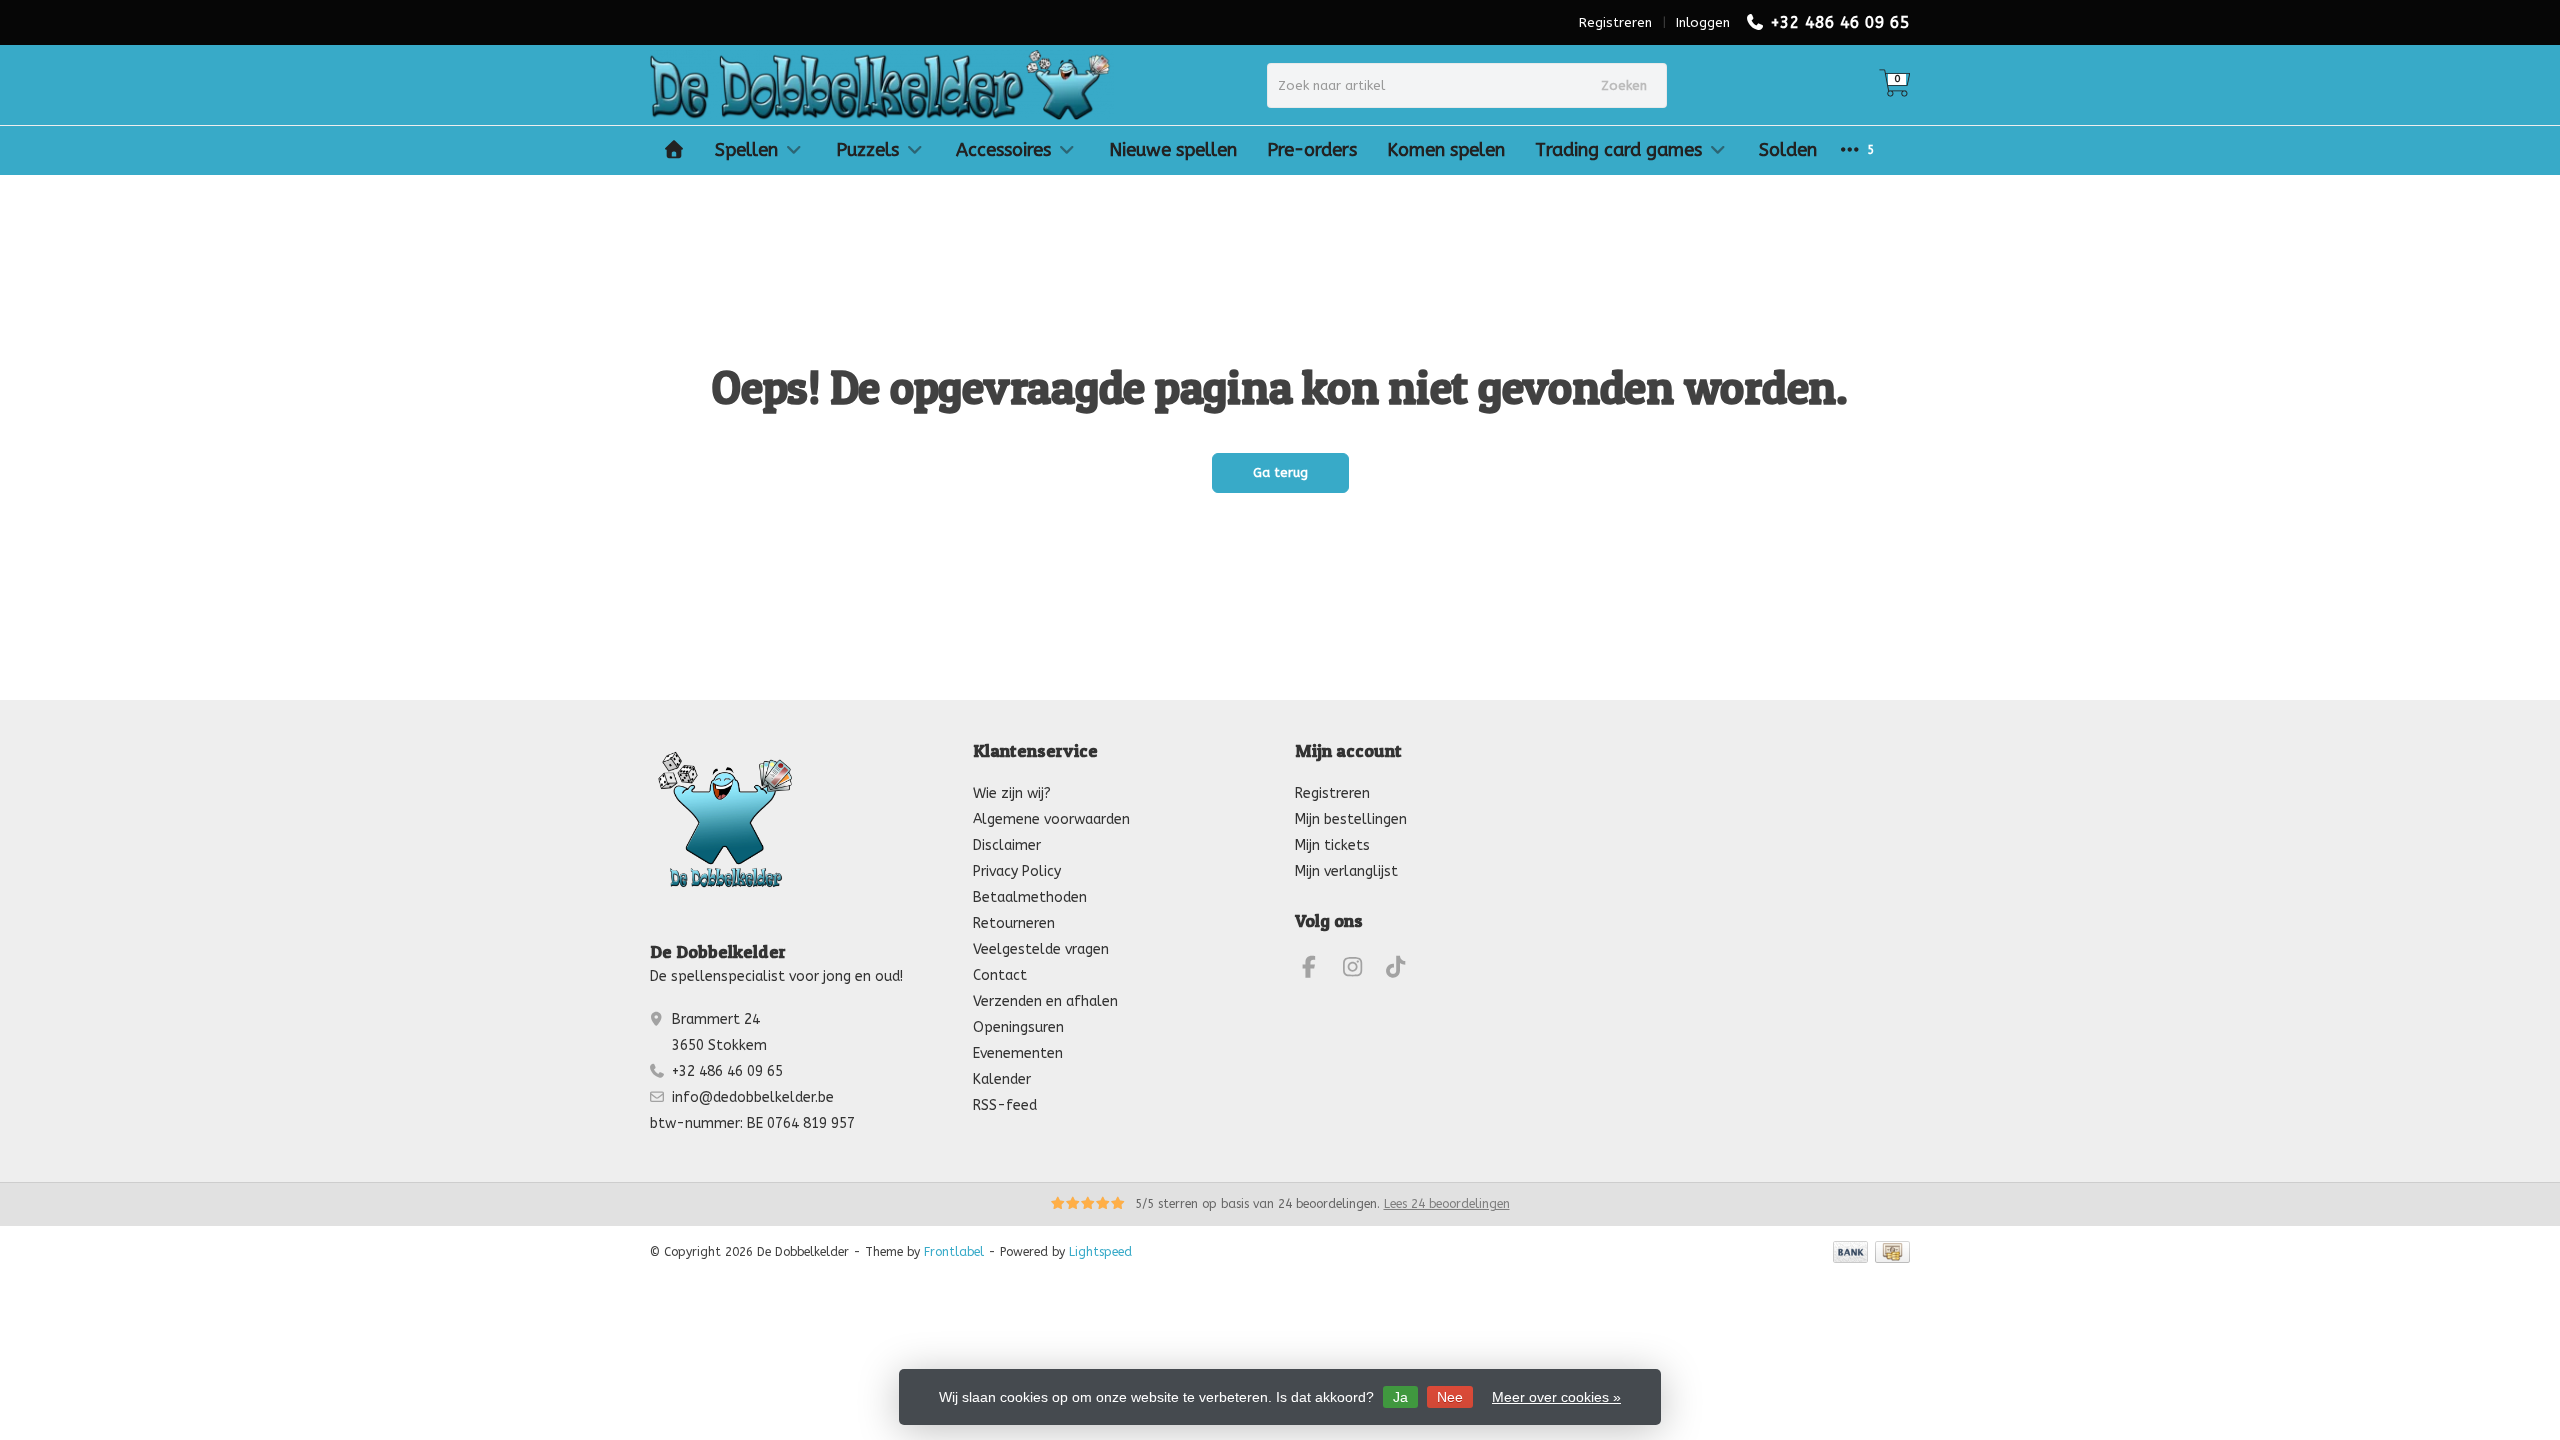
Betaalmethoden (1030, 897)
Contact (1000, 975)
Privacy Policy (1017, 871)
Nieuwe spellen (1173, 150)
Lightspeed (1100, 1252)
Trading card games (1618, 150)
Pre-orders (1312, 150)
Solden (1788, 150)
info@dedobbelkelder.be (753, 1097)
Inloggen (1703, 22)
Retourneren (1014, 923)
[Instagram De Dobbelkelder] (1361, 970)
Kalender (1002, 1079)
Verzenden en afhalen (1045, 1001)
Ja (1400, 1397)
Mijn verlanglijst (1346, 871)
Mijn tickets (1332, 845)
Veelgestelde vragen (1041, 949)
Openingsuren (1018, 1027)
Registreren (1615, 22)
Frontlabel (954, 1252)
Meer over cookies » (1556, 1397)
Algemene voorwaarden (1051, 819)
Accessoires (1003, 150)
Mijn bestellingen (1351, 819)
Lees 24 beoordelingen (1447, 1204)
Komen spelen (1446, 150)
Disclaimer (1007, 845)
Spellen (746, 150)
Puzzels (867, 150)
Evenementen (1018, 1053)
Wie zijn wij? (1012, 793)
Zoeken (1624, 85)
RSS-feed (1005, 1105)
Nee (1450, 1397)
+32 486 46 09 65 (1840, 22)
